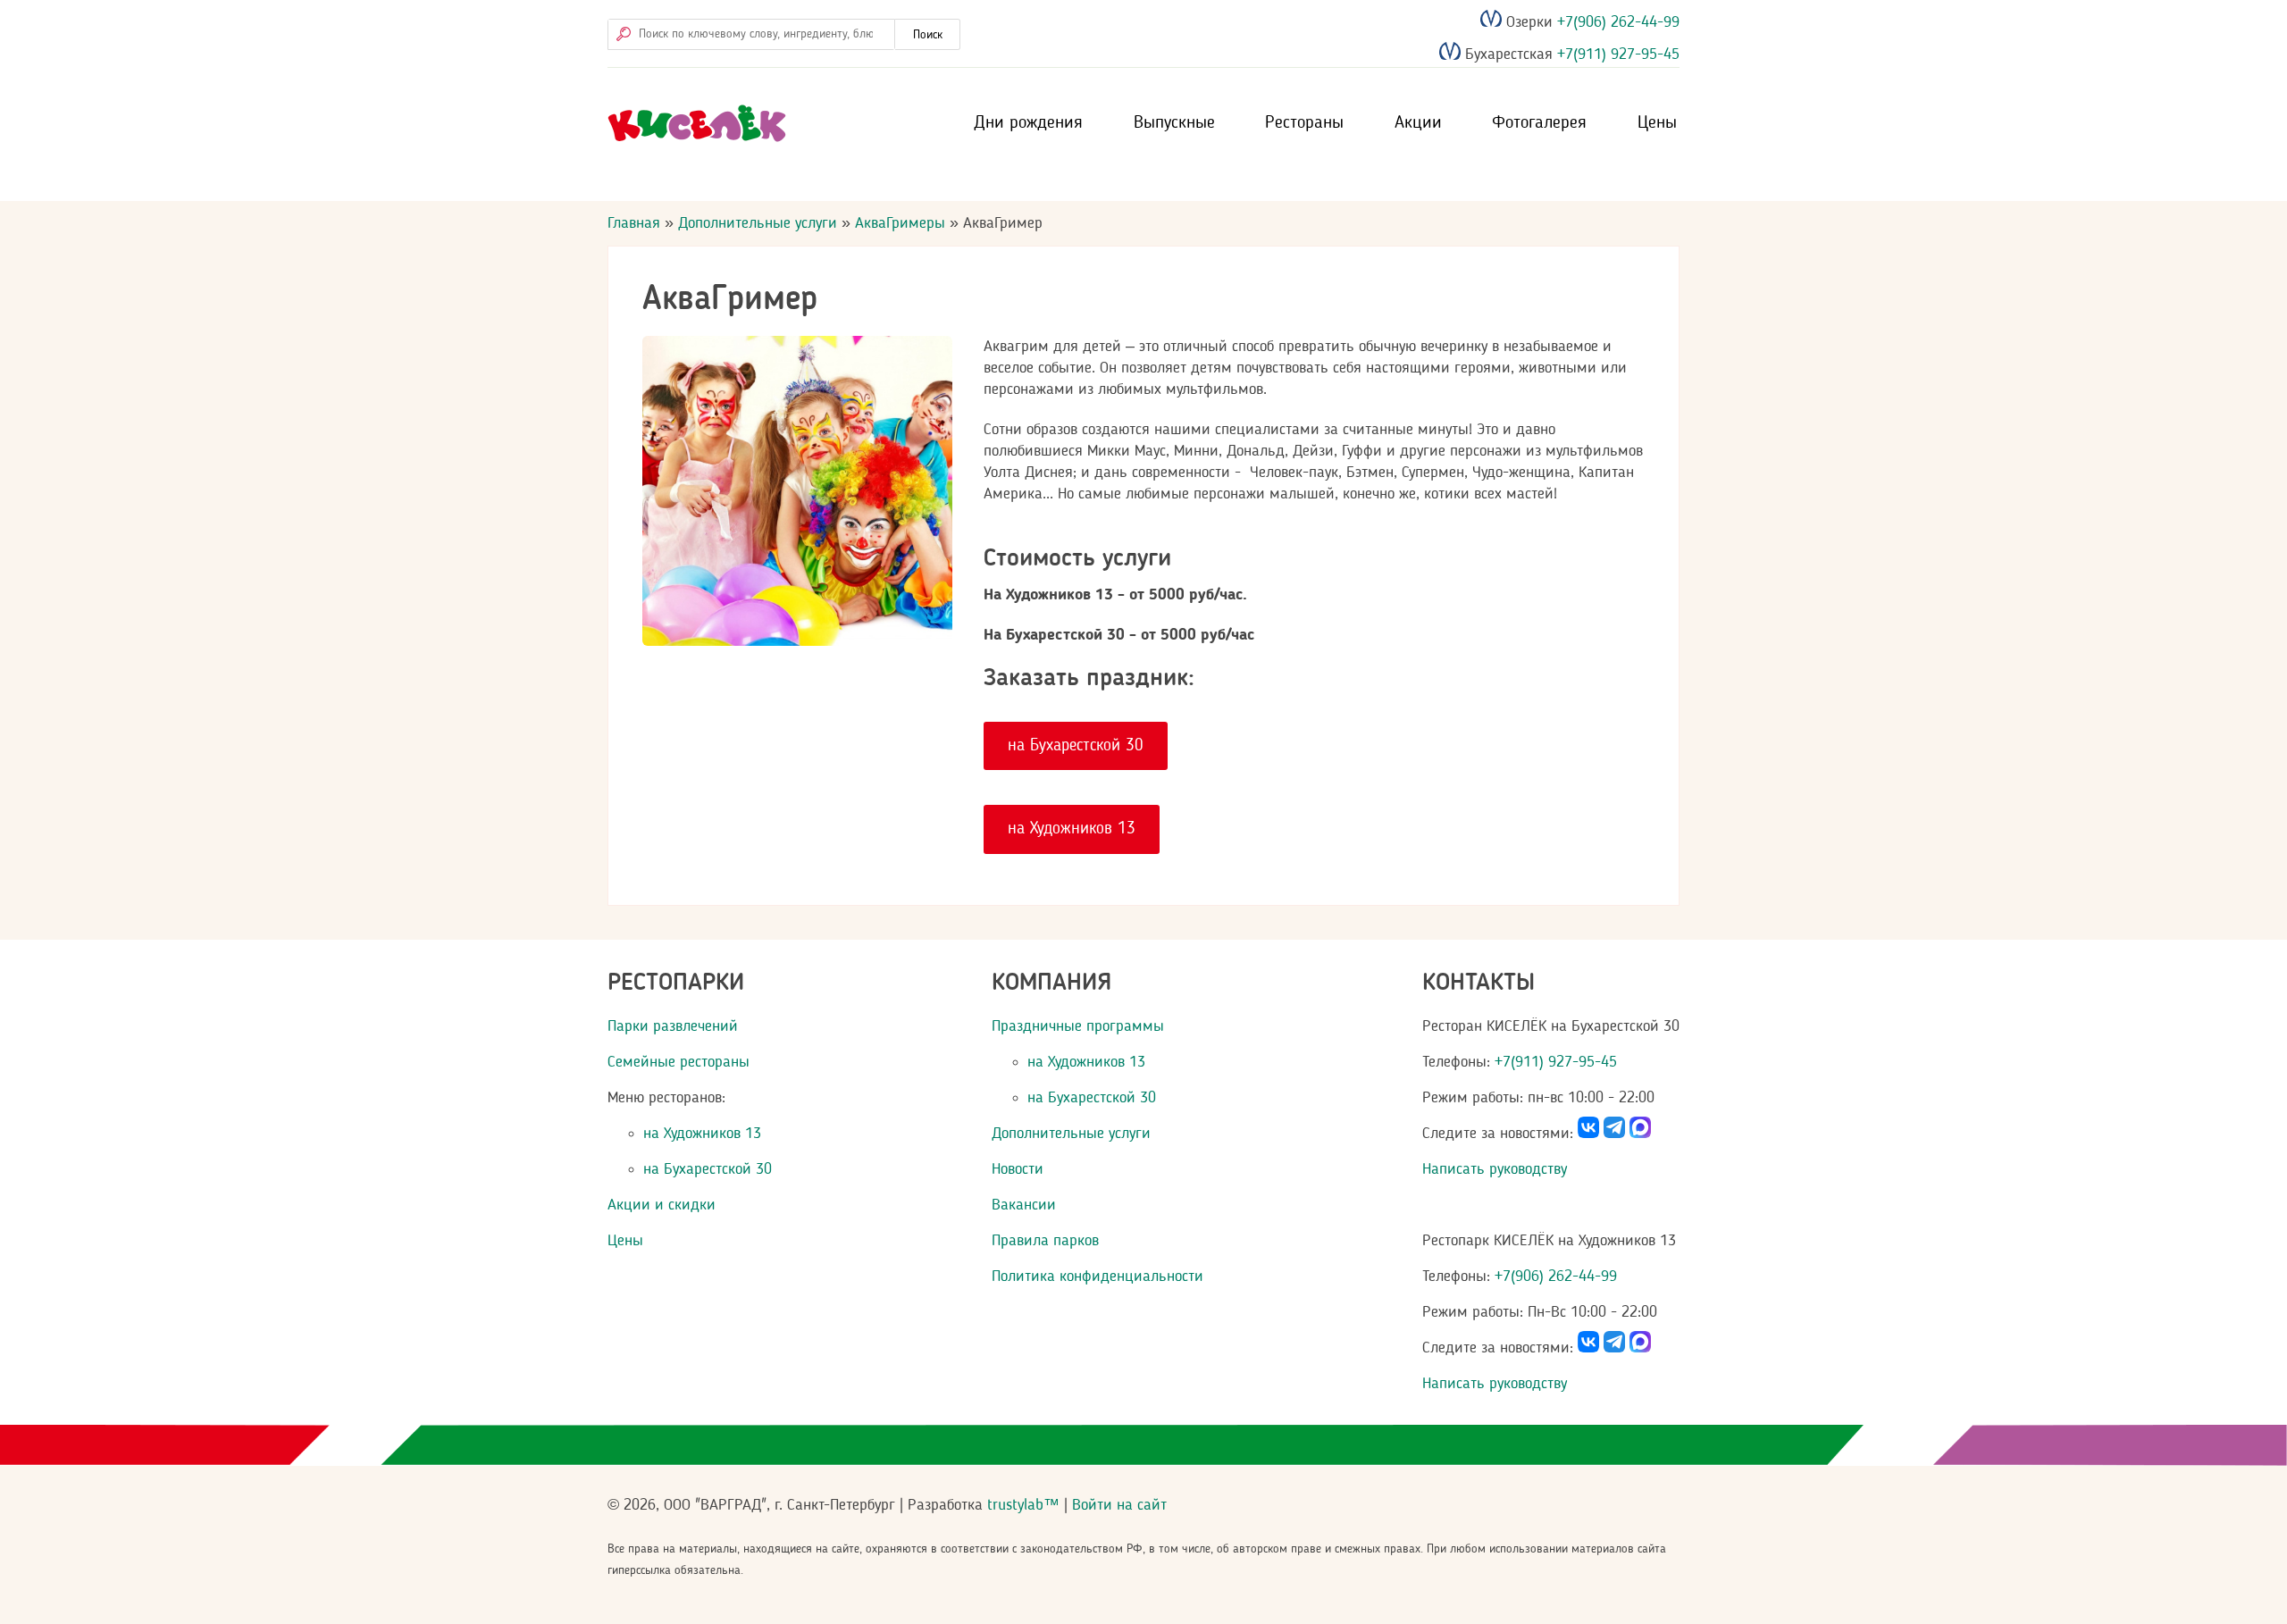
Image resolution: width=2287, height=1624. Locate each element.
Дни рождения (1028, 123)
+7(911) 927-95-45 (1616, 55)
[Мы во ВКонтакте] (1588, 1134)
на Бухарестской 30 (1076, 746)
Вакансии (1024, 1205)
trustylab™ (1023, 1505)
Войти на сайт (1119, 1505)
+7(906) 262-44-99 (1616, 22)
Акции (1418, 123)
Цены (1657, 123)
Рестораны (1304, 123)
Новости (1018, 1169)
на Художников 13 (1072, 829)
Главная (634, 223)
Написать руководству (1495, 1169)
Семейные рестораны (679, 1062)
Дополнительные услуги (758, 223)
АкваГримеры (900, 223)
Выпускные (1174, 123)
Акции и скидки (662, 1205)
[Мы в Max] (1640, 1134)
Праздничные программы (1078, 1026)
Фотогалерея (1539, 123)
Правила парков (1045, 1241)
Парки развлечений (673, 1026)
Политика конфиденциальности (1097, 1277)
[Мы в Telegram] (1614, 1134)
